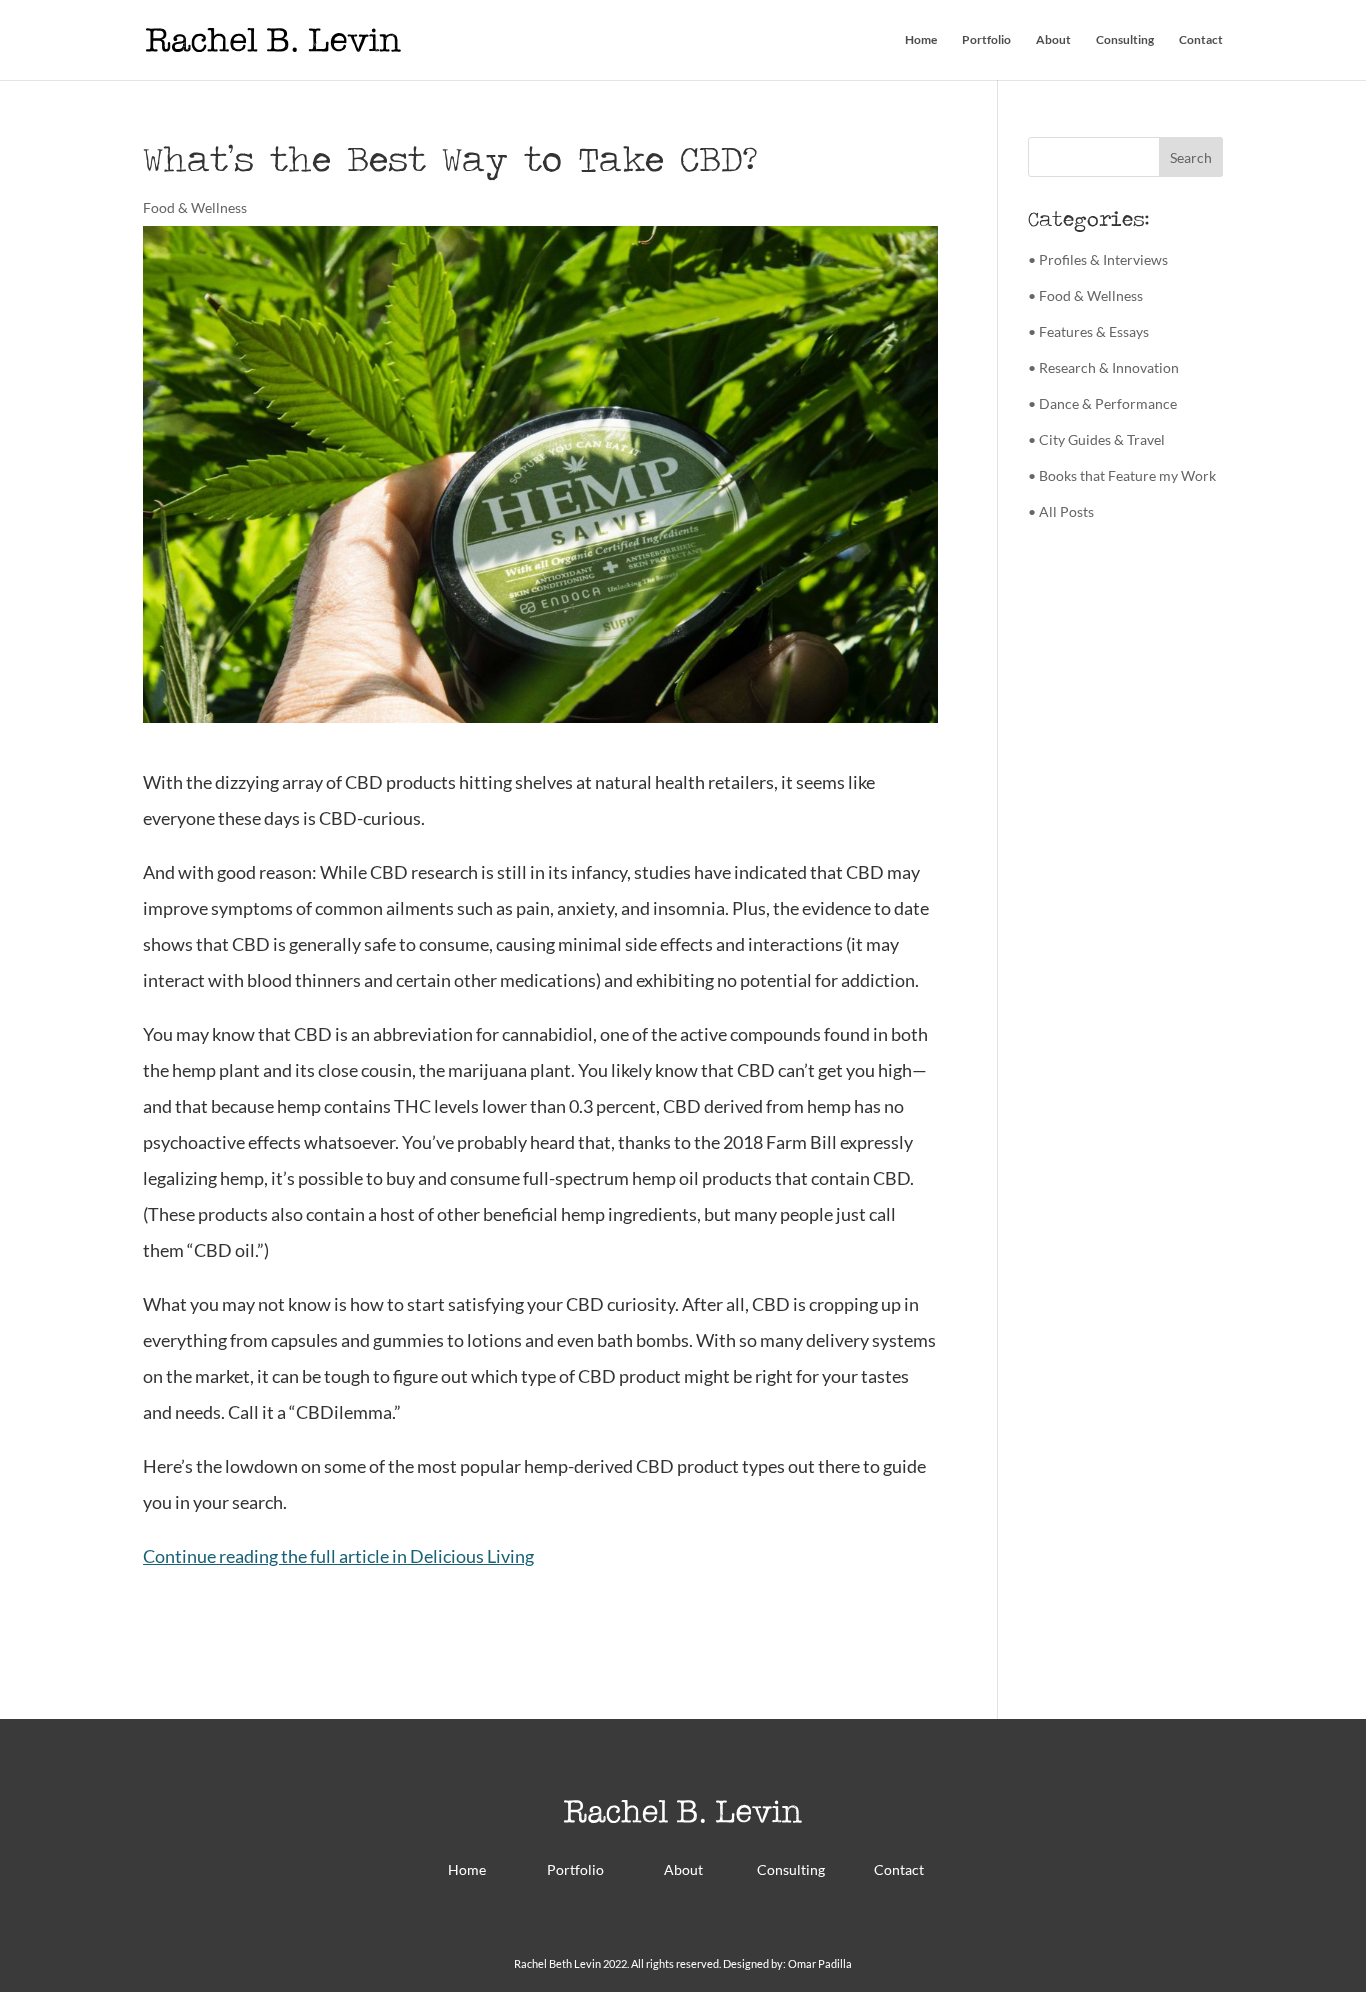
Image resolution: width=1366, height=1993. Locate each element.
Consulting (1125, 40)
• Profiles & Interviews (1098, 259)
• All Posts (1061, 511)
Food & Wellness (195, 207)
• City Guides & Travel (1096, 439)
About (1053, 40)
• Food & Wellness (1085, 295)
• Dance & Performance (1102, 403)
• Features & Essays (1088, 331)
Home (921, 40)
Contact (1201, 40)
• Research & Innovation (1103, 367)
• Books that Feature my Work (1122, 475)
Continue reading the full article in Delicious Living (338, 1556)
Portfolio (986, 40)
